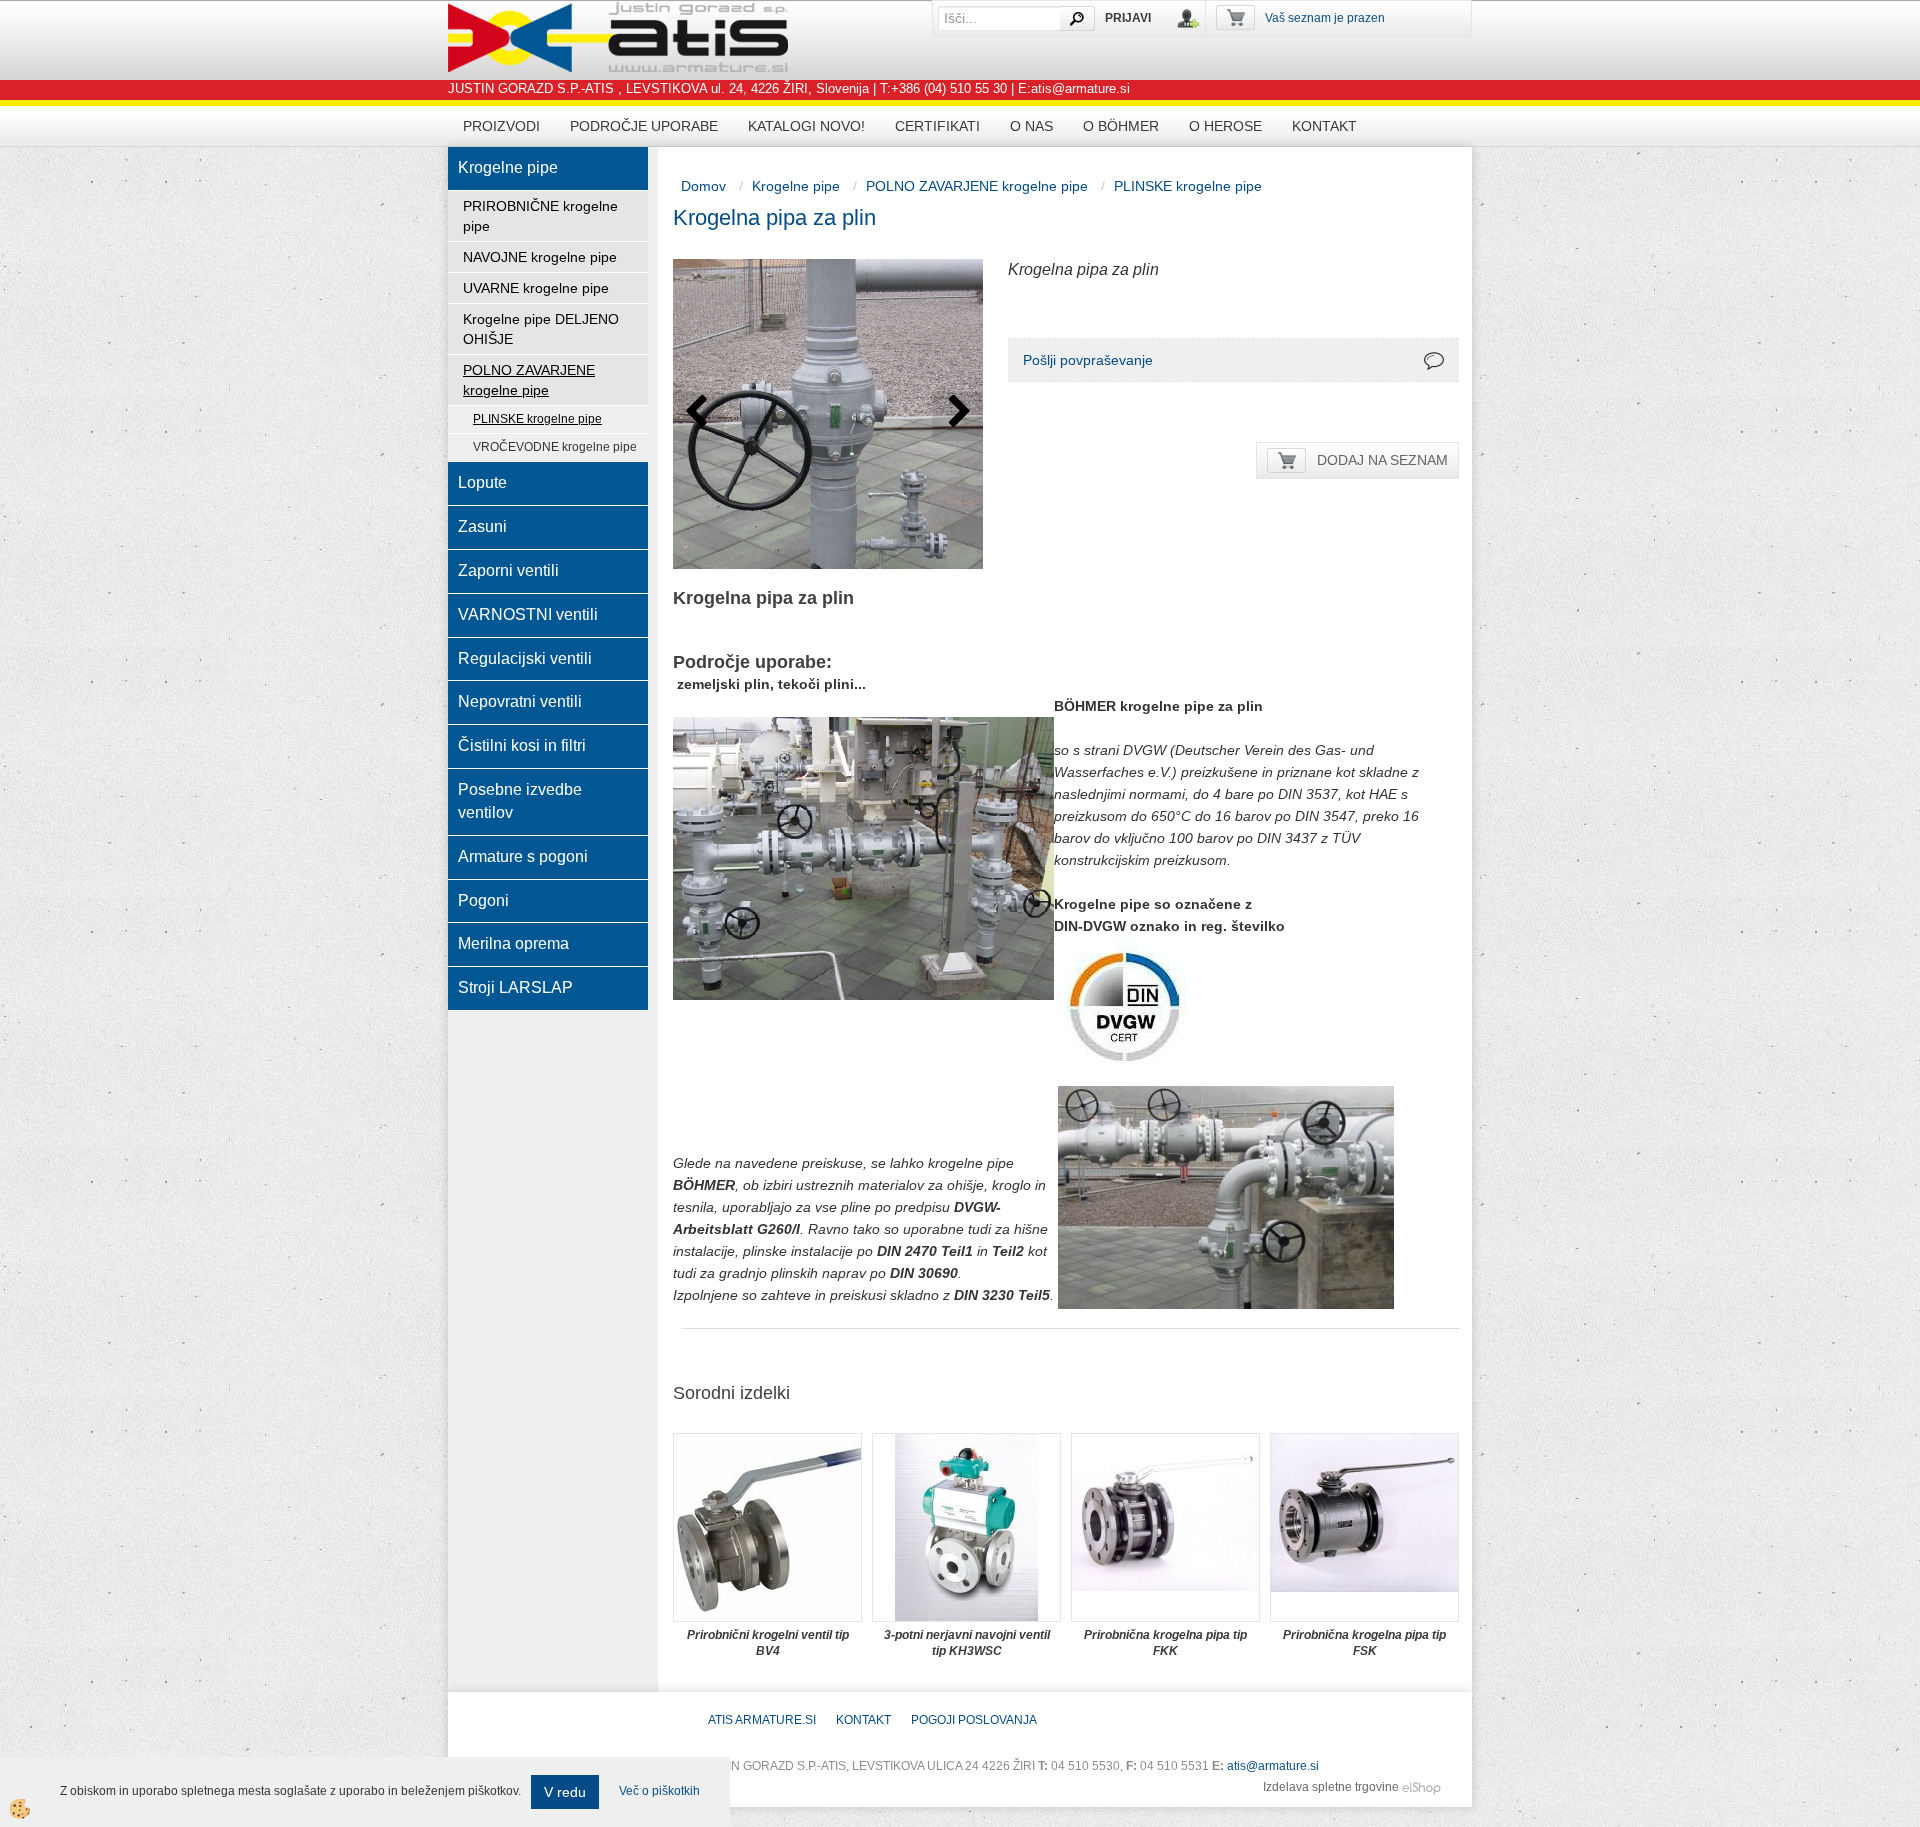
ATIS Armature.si (762, 1720)
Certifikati (937, 126)
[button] (957, 416)
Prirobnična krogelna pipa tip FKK (1165, 1643)
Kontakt (1324, 126)
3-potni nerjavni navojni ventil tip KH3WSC (967, 1643)
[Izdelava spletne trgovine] (1421, 1787)
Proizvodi (501, 126)
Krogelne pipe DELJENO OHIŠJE (541, 329)
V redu (565, 1792)
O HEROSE (1225, 126)
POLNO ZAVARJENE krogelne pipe (529, 380)
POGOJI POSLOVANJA (974, 1720)
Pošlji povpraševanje (1088, 360)
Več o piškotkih (659, 1791)
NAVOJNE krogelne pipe (540, 257)
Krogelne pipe (796, 186)
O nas (1031, 126)
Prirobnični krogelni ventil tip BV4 (768, 1643)
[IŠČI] (1077, 18)
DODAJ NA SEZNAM (1382, 460)
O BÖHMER (1121, 126)
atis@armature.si (1273, 1766)
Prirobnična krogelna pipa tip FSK (1364, 1643)
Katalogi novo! (806, 126)
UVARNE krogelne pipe (536, 288)
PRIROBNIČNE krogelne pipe (540, 216)
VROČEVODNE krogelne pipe (555, 447)
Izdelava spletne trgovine (1331, 1787)
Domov (703, 186)
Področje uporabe (644, 126)
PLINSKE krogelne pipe (537, 419)
